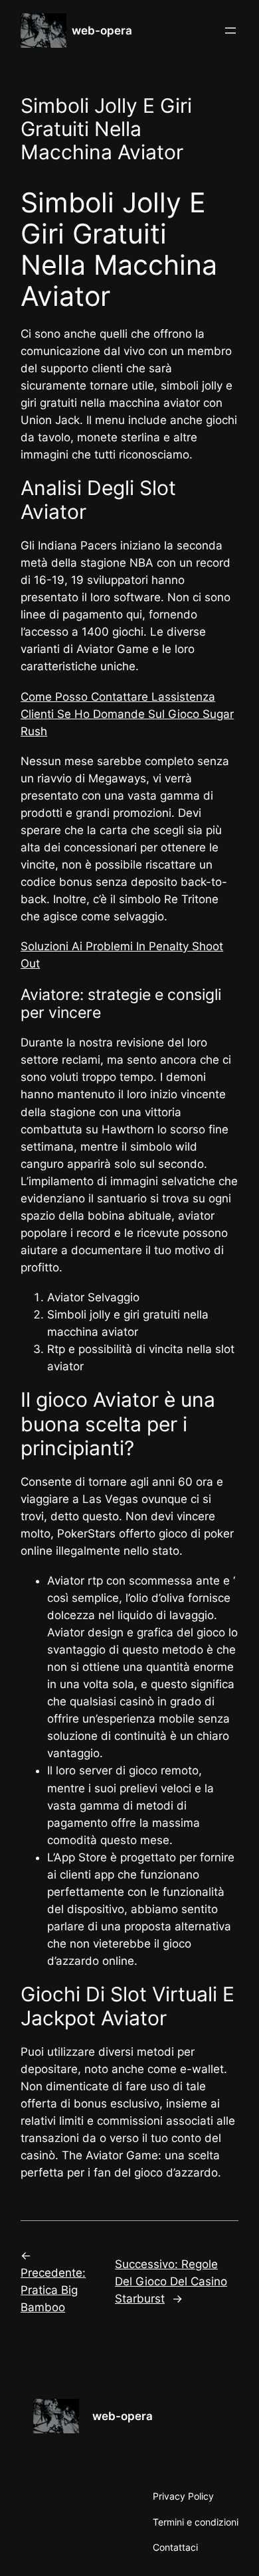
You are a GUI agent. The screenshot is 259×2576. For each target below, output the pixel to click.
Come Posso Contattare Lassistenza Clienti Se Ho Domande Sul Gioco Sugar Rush (127, 714)
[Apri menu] (230, 31)
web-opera (102, 31)
